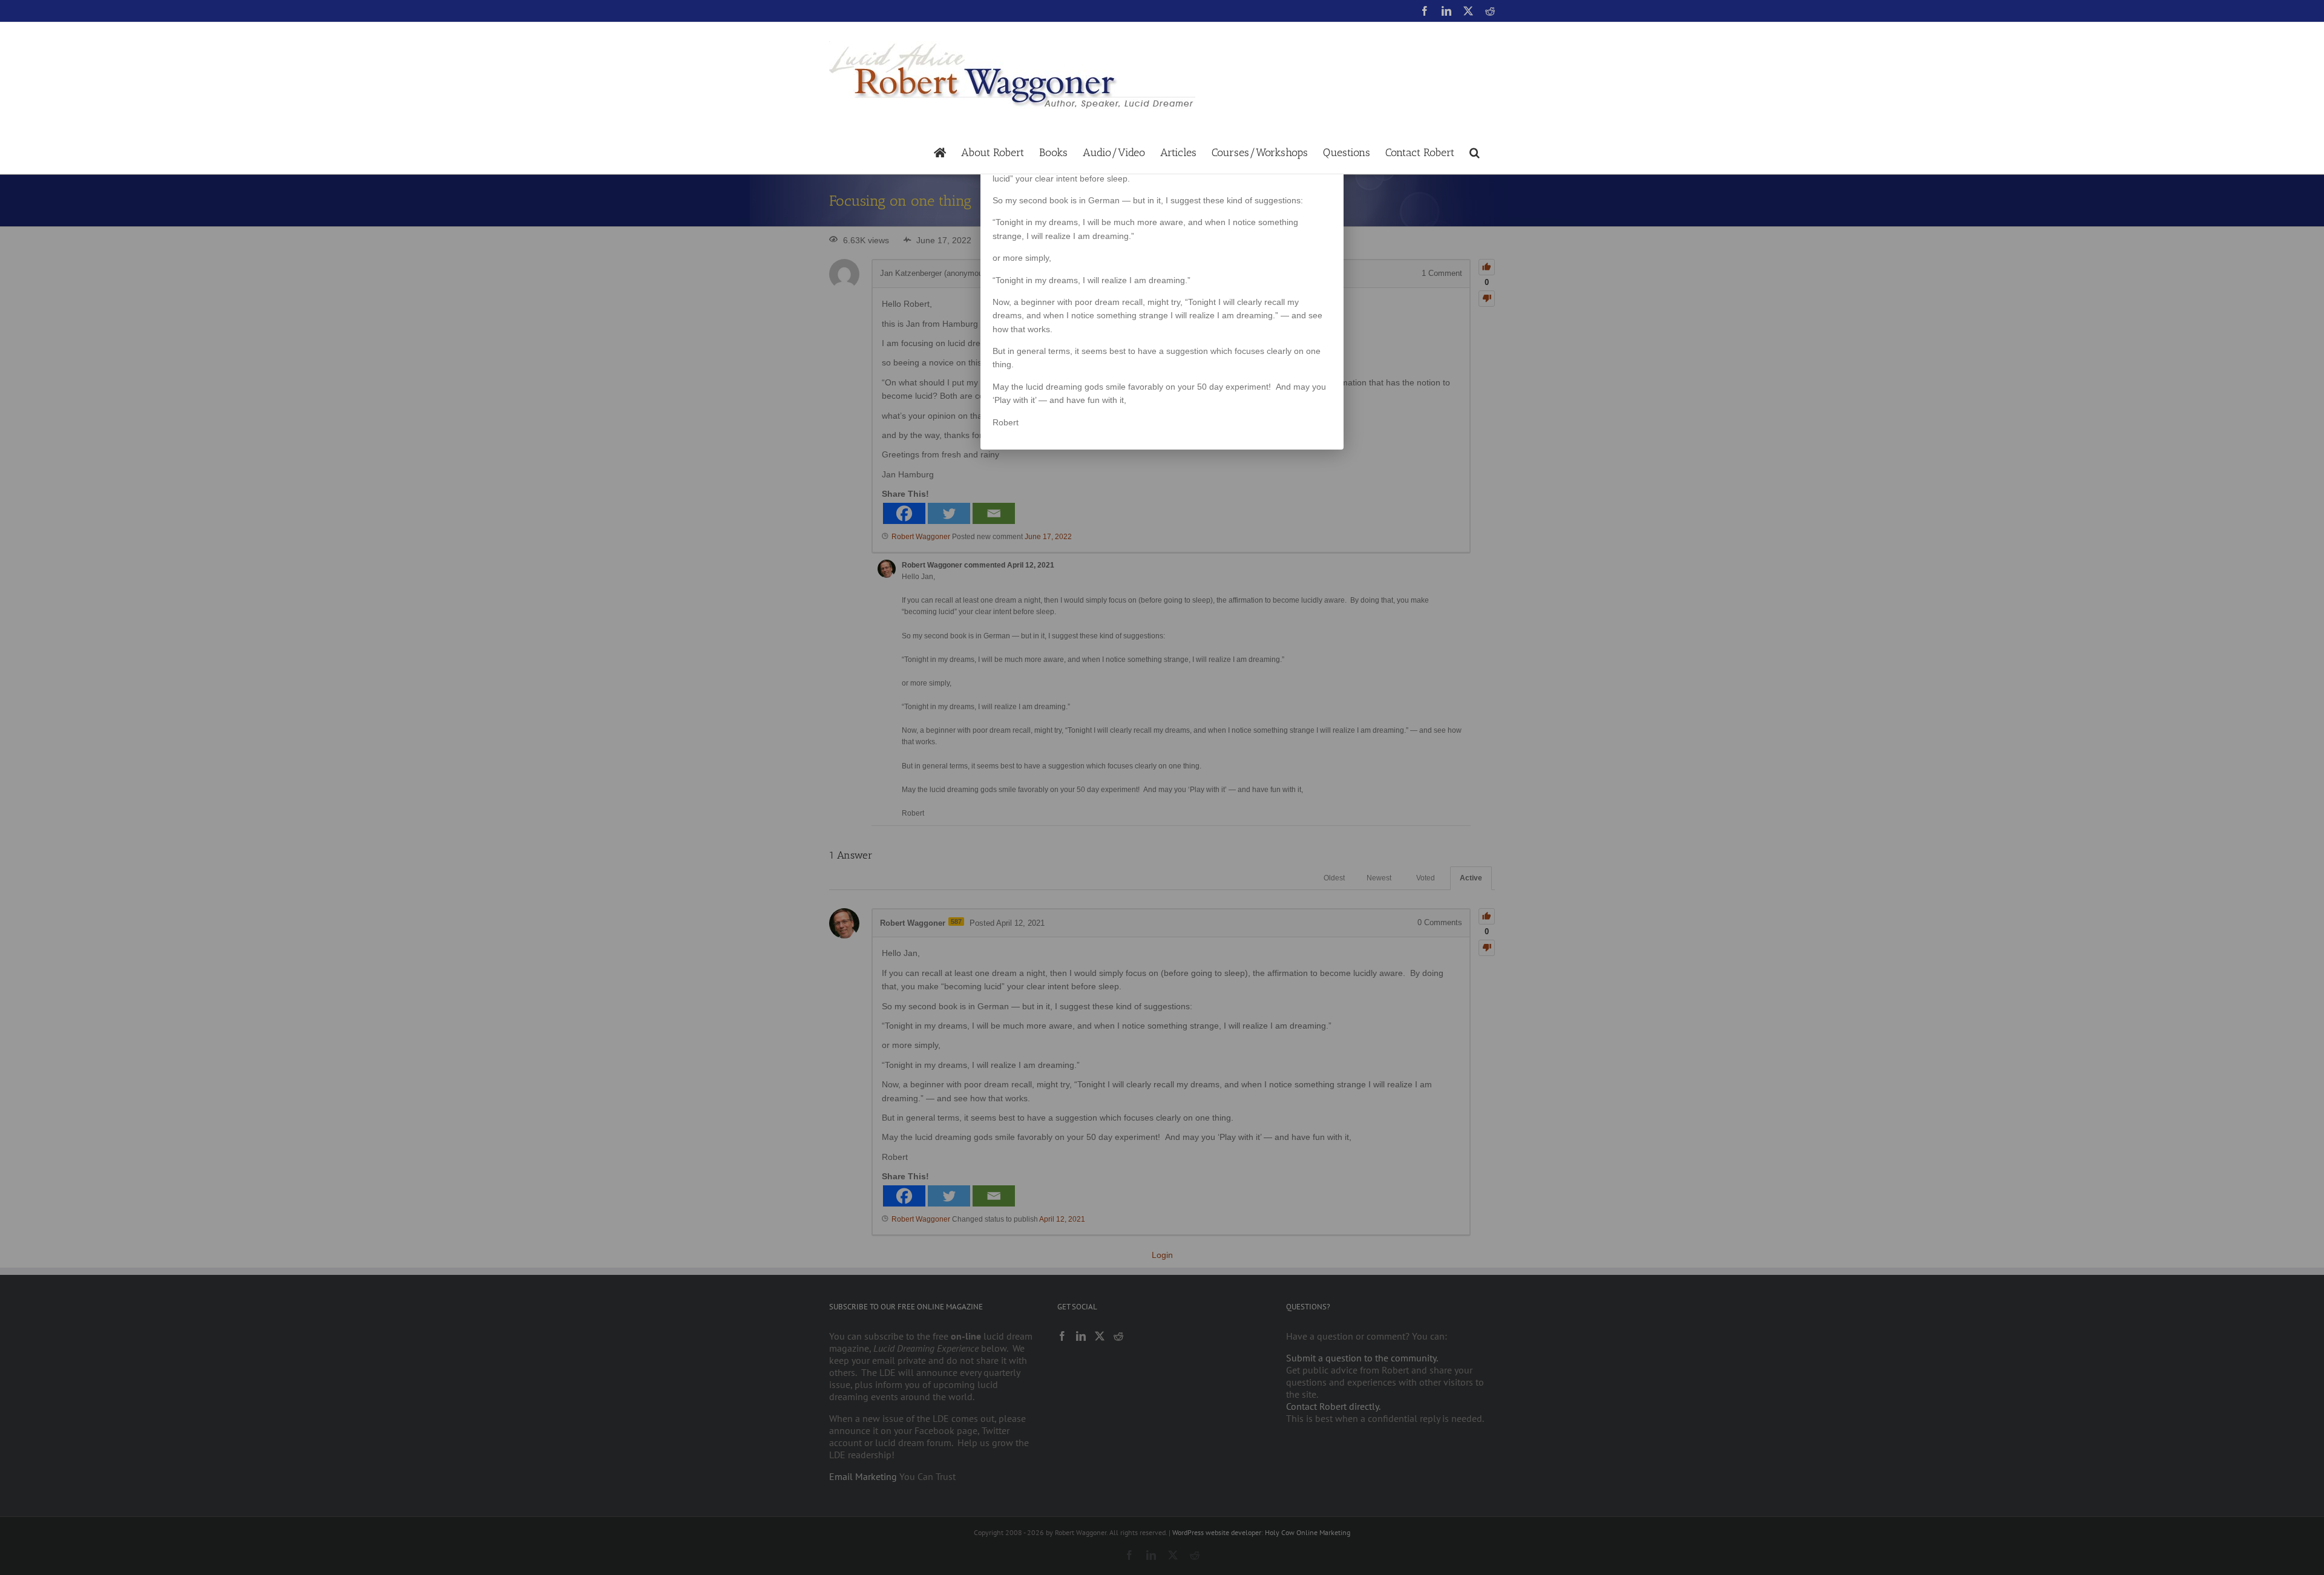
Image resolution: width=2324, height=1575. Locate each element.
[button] (1475, 152)
